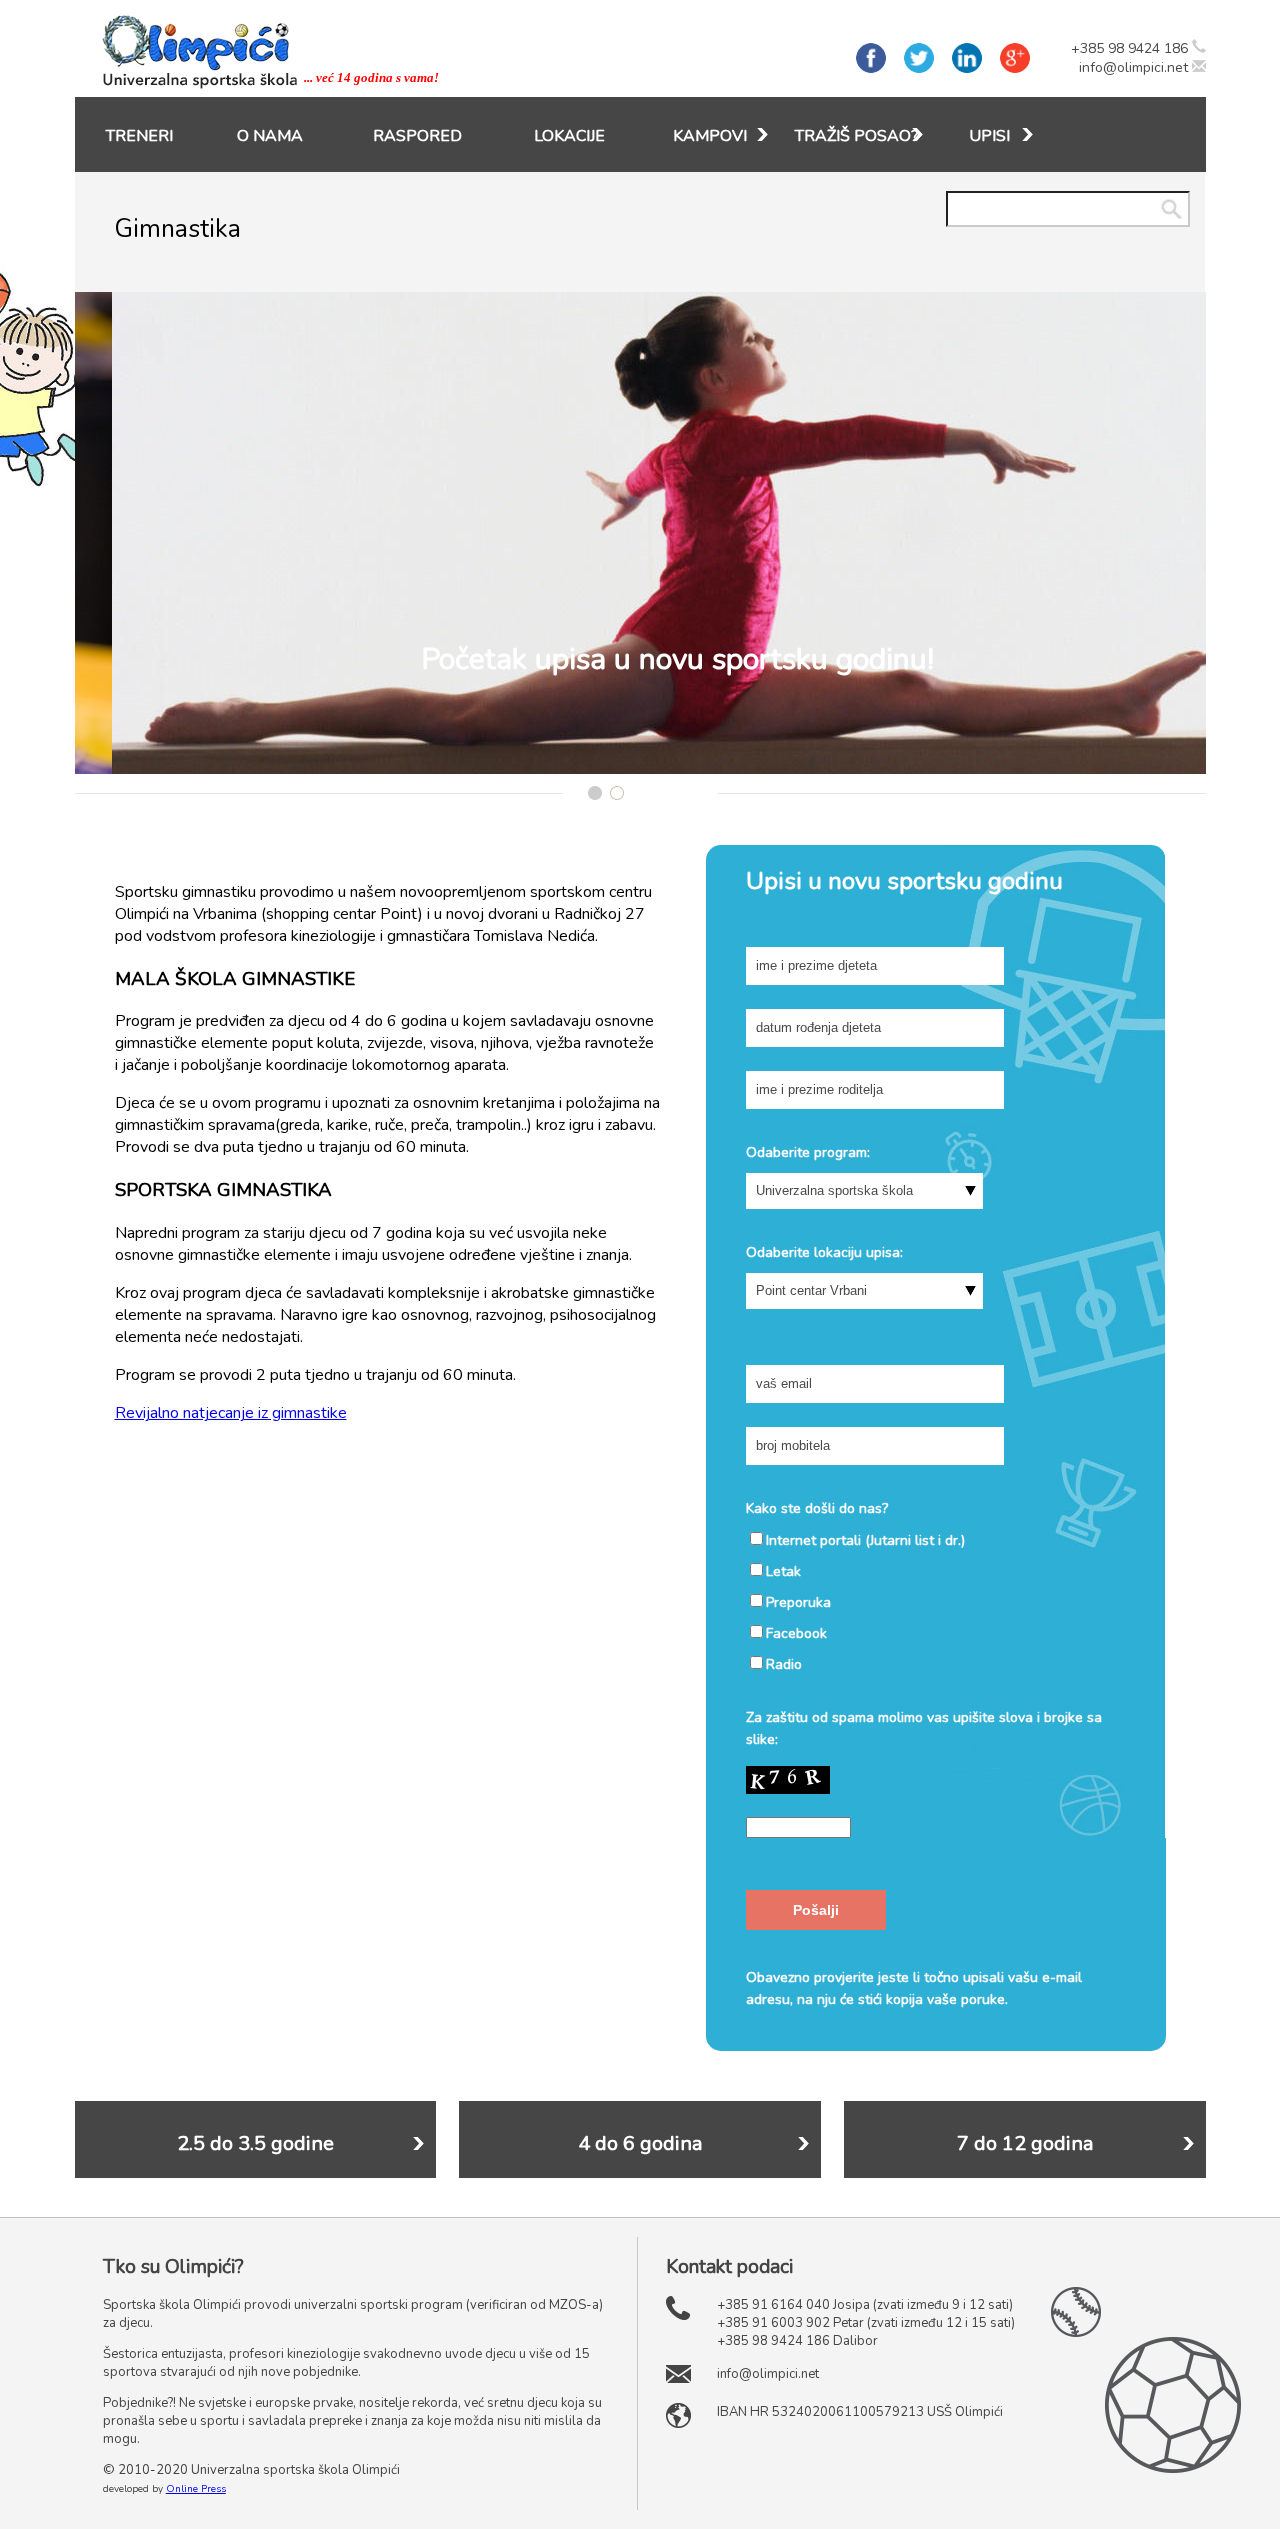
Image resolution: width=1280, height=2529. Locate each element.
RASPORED (417, 136)
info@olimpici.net (1133, 67)
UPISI (989, 136)
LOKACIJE (569, 136)
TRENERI (139, 136)
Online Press (196, 2489)
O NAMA (270, 136)
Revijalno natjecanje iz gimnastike (231, 1413)
